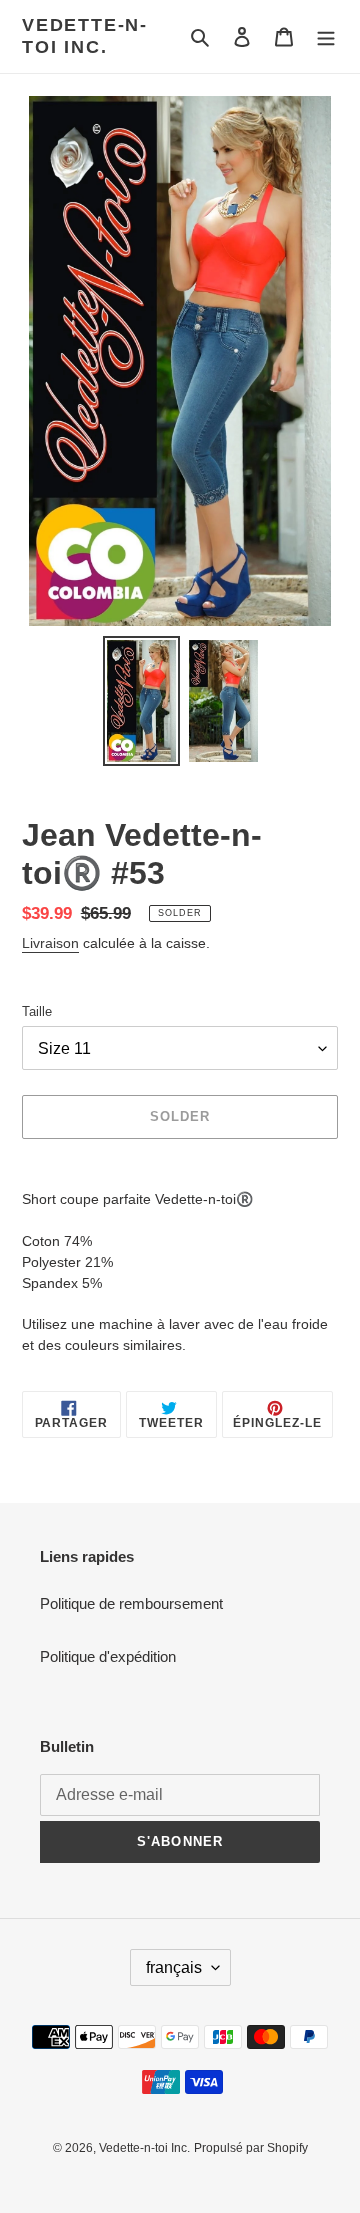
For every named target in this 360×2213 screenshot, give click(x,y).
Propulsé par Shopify (251, 2148)
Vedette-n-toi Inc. (85, 36)
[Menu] (326, 36)
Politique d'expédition (108, 1656)
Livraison (50, 943)
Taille (37, 1011)
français (174, 1967)
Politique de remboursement (131, 1603)
